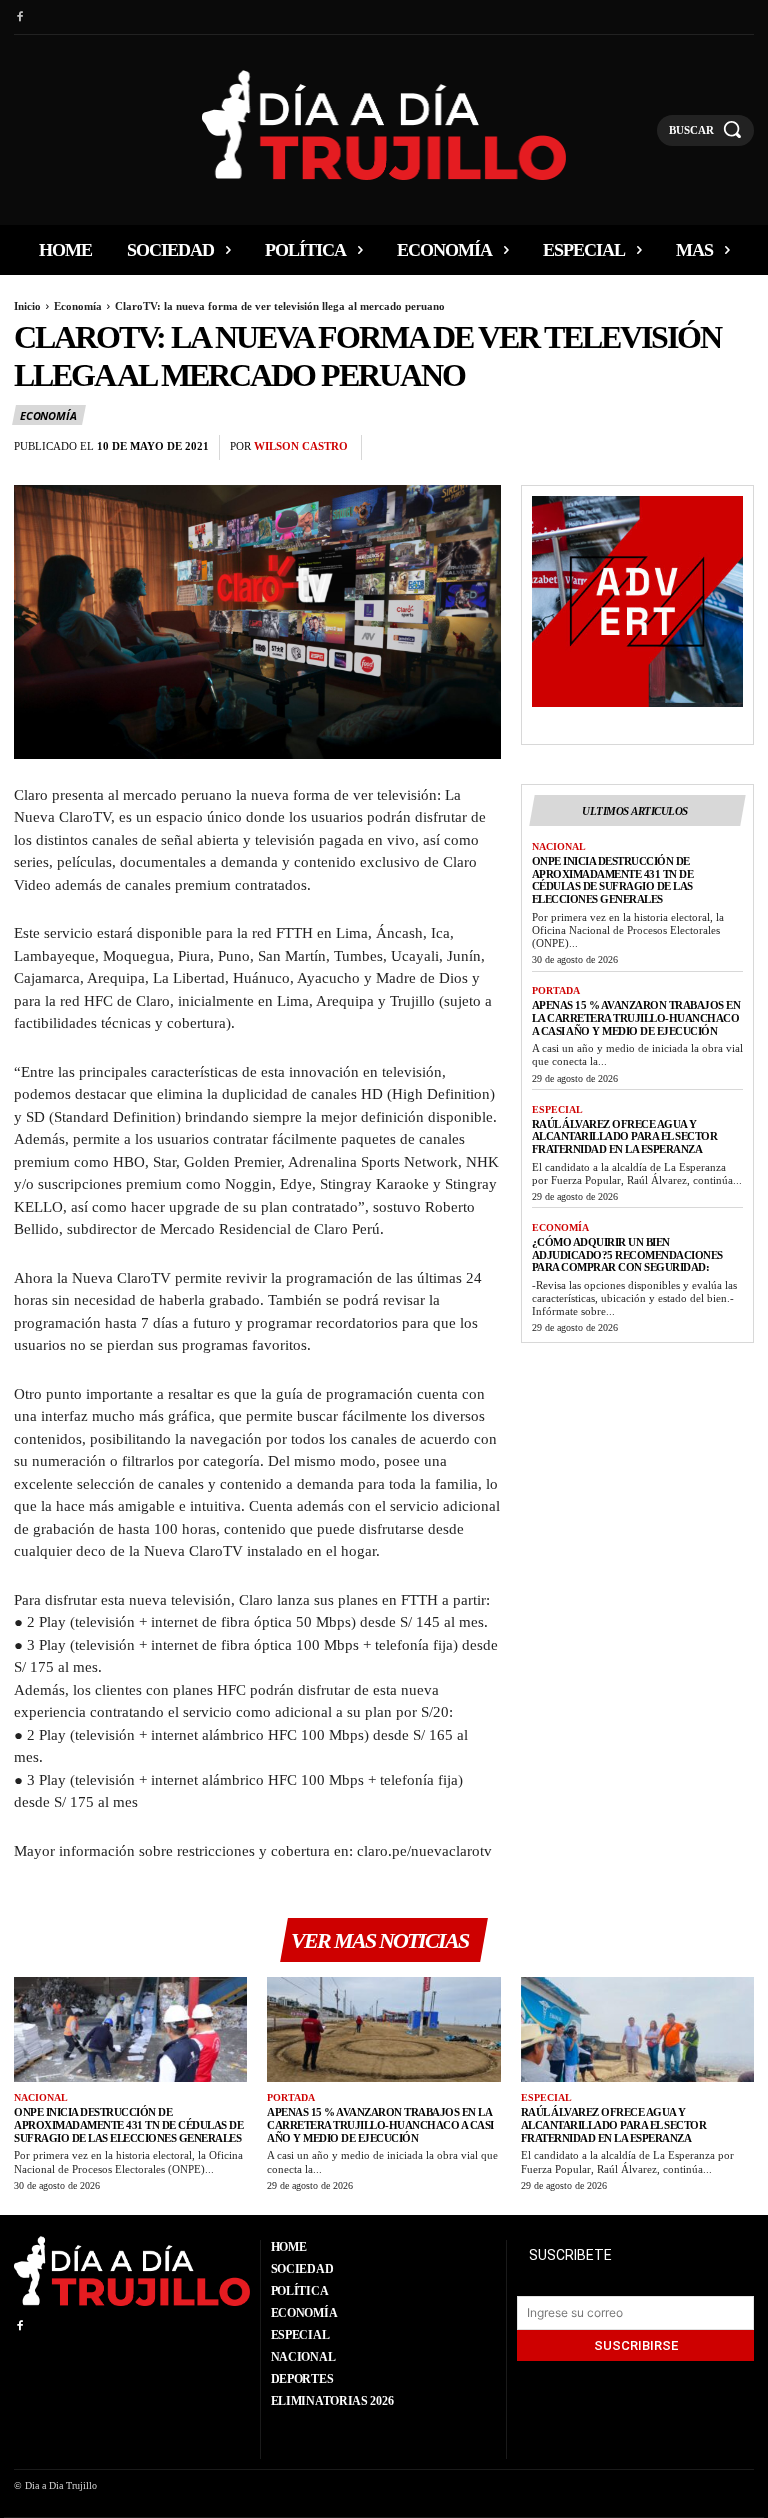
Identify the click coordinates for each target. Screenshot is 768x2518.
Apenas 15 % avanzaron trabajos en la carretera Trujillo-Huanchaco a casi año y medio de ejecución (636, 1017)
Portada (556, 990)
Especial (557, 1109)
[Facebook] (19, 17)
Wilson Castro (301, 446)
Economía (78, 306)
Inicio (27, 306)
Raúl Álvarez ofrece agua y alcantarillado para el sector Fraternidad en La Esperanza (625, 1136)
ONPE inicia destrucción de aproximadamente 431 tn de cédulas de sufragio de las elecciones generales (613, 880)
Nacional (559, 846)
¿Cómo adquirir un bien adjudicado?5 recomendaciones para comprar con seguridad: (627, 1254)
